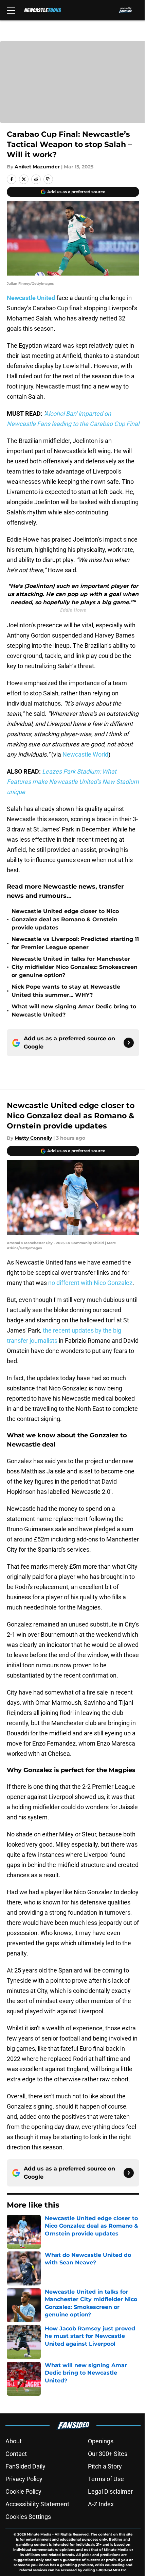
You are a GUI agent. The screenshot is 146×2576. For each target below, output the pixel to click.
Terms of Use (106, 2479)
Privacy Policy (24, 2479)
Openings (101, 2441)
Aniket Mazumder (37, 167)
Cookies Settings (28, 2517)
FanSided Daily (25, 2466)
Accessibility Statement (37, 2504)
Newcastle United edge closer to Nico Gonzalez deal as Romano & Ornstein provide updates (65, 919)
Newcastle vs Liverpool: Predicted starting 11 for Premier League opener (75, 943)
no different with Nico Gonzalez (90, 1283)
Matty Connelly (33, 1138)
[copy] (48, 179)
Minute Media (39, 2534)
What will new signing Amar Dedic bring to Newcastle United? (74, 1011)
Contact (16, 2454)
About (14, 2441)
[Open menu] (11, 10)
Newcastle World (85, 754)
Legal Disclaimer (110, 2491)
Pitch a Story (105, 2466)
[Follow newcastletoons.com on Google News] (129, 1043)
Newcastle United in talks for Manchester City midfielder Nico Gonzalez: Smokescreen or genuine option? (75, 967)
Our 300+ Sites (108, 2454)
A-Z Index (101, 2504)
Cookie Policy (23, 2491)
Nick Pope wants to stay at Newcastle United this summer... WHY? (66, 991)
